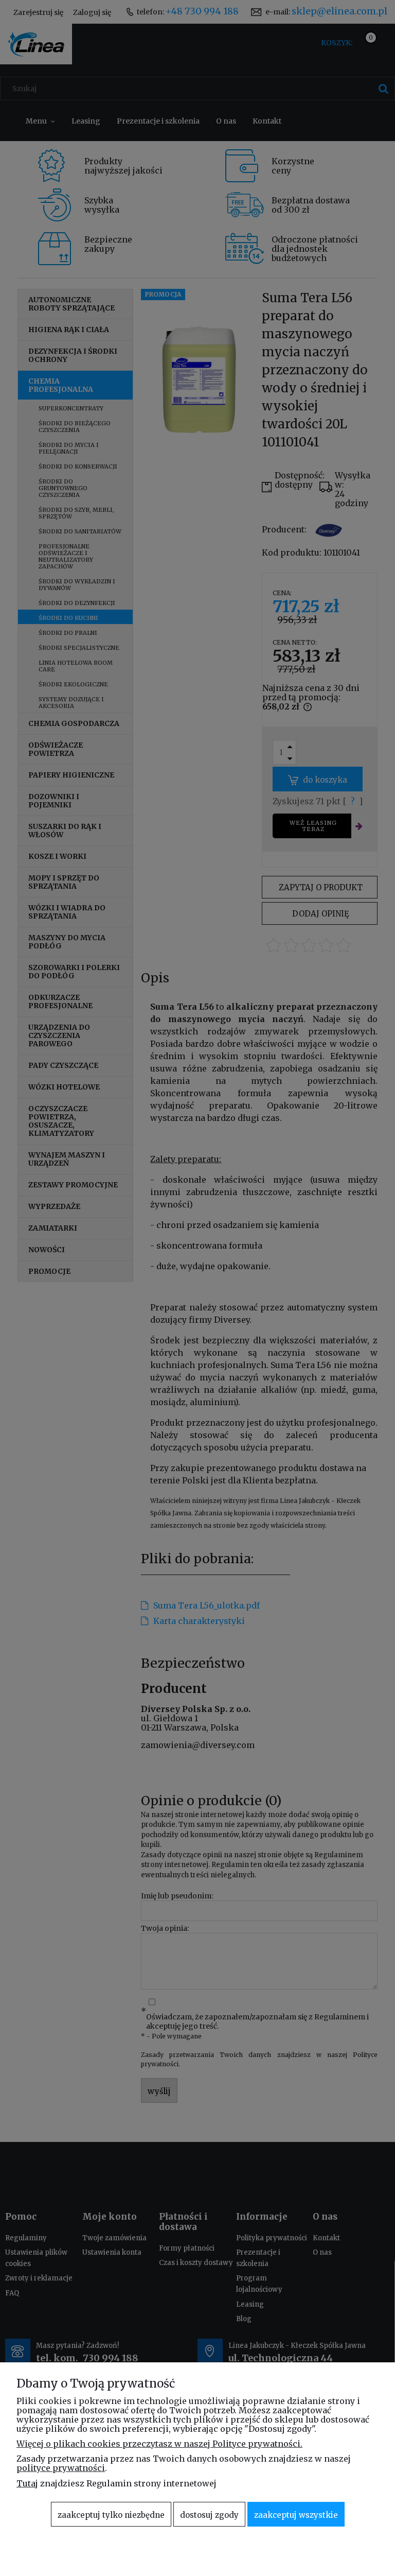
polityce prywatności (61, 2468)
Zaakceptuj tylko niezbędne (111, 2515)
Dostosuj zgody (209, 2515)
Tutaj (27, 2483)
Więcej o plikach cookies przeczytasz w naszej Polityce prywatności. (159, 2444)
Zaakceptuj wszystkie (296, 2515)
